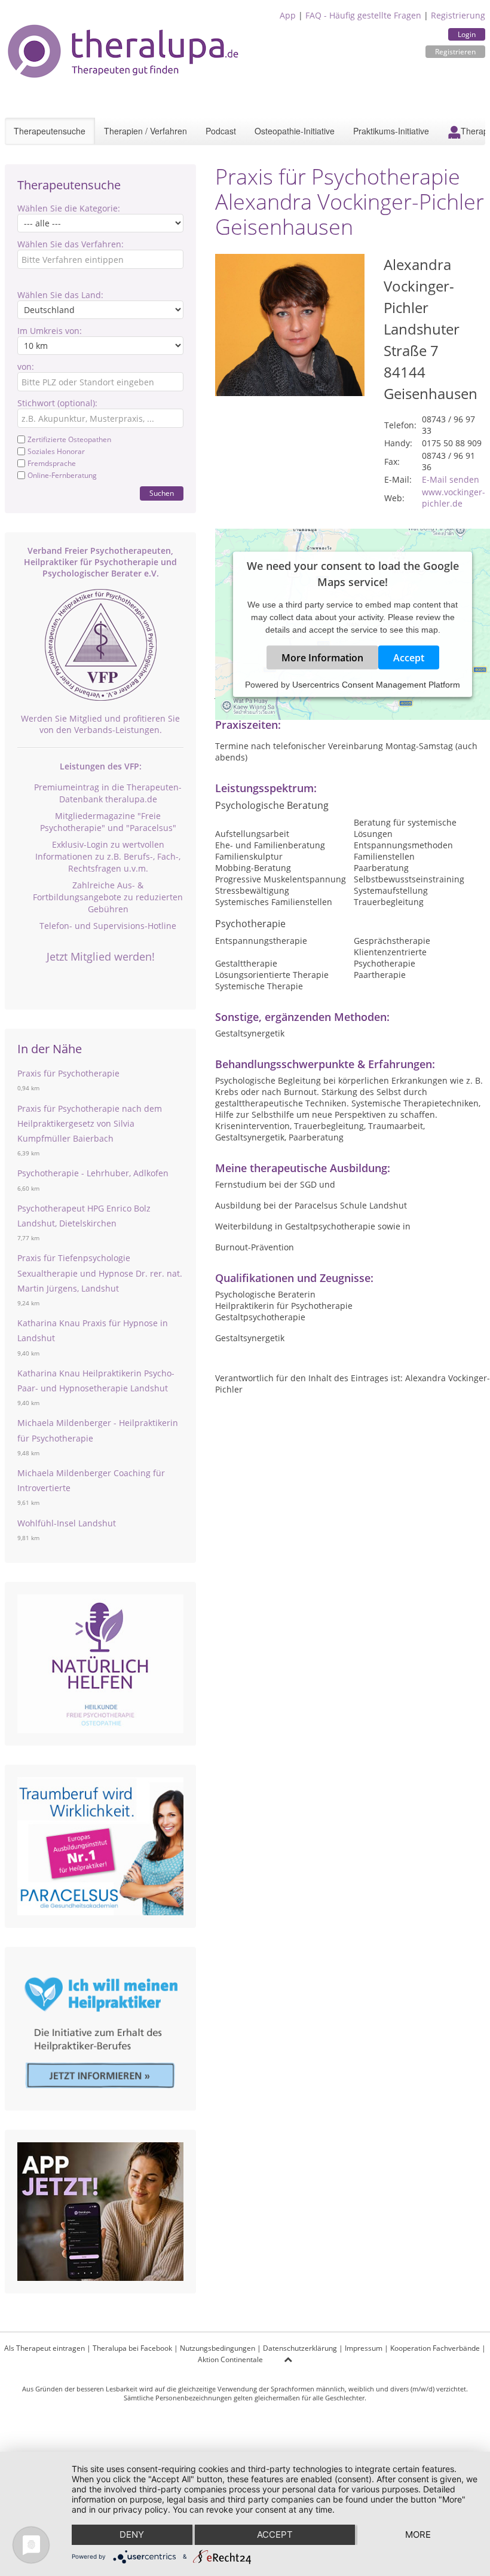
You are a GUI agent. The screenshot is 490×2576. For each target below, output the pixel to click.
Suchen (162, 493)
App (288, 15)
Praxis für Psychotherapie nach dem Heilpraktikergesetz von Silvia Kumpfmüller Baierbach (90, 1123)
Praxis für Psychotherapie (68, 1073)
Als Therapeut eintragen (45, 2348)
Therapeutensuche (50, 131)
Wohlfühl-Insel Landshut (67, 1523)
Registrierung (458, 15)
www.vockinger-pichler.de (454, 498)
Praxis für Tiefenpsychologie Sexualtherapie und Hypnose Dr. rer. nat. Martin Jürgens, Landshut (100, 1273)
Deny (132, 2534)
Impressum (364, 2348)
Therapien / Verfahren (146, 131)
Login (467, 34)
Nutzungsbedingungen (218, 2348)
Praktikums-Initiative (391, 131)
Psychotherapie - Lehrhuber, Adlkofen (93, 1173)
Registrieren (455, 52)
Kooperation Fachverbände (435, 2348)
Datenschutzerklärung (300, 2348)
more (418, 2534)
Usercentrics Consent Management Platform (376, 685)
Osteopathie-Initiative (295, 131)
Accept (409, 658)
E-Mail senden (451, 479)
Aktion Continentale (230, 2359)
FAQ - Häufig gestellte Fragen (363, 15)
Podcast (221, 131)
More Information (322, 658)
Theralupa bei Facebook (132, 2348)
